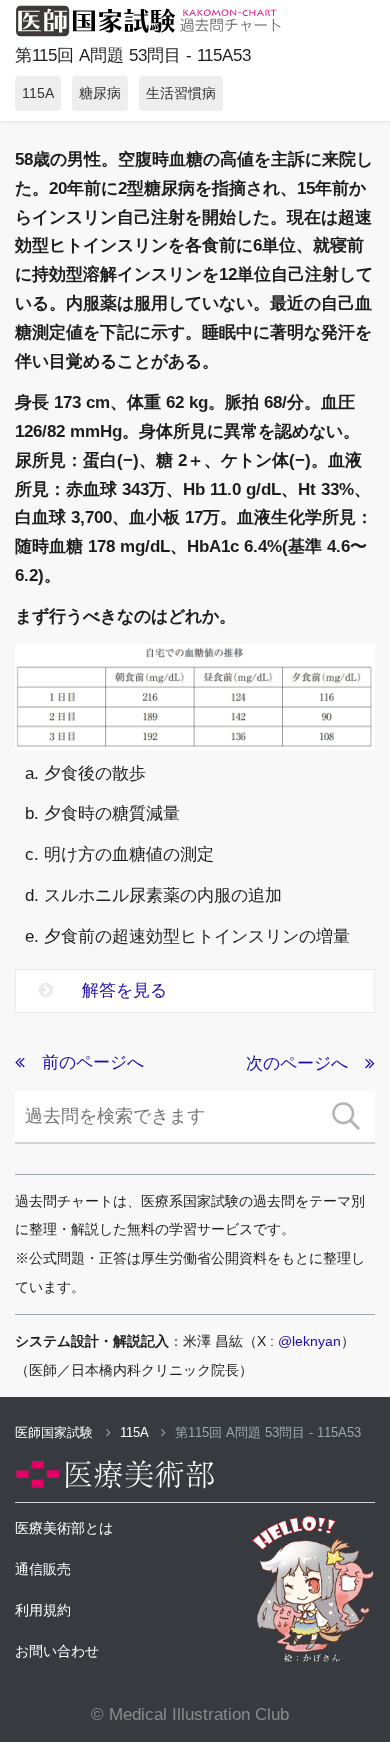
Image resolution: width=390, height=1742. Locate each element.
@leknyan (309, 1341)
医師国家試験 (56, 1432)
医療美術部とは (64, 1528)
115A (136, 1432)
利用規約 (43, 1610)
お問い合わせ (57, 1651)
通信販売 (43, 1569)
